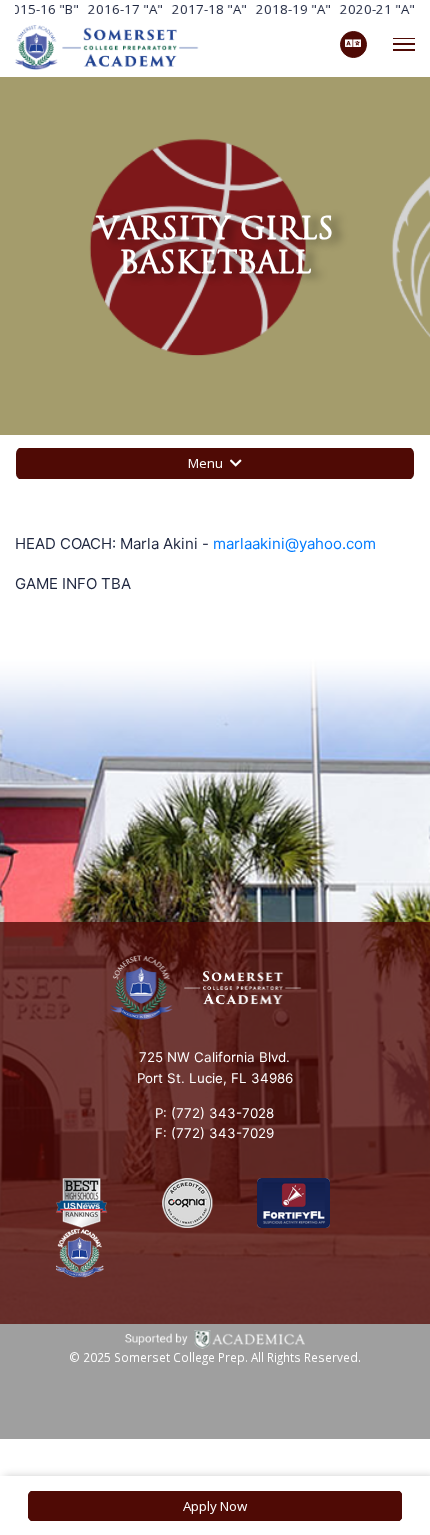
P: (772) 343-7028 (214, 1113)
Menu (207, 463)
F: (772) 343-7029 (214, 1133)
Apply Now (215, 1506)
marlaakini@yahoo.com (294, 543)
